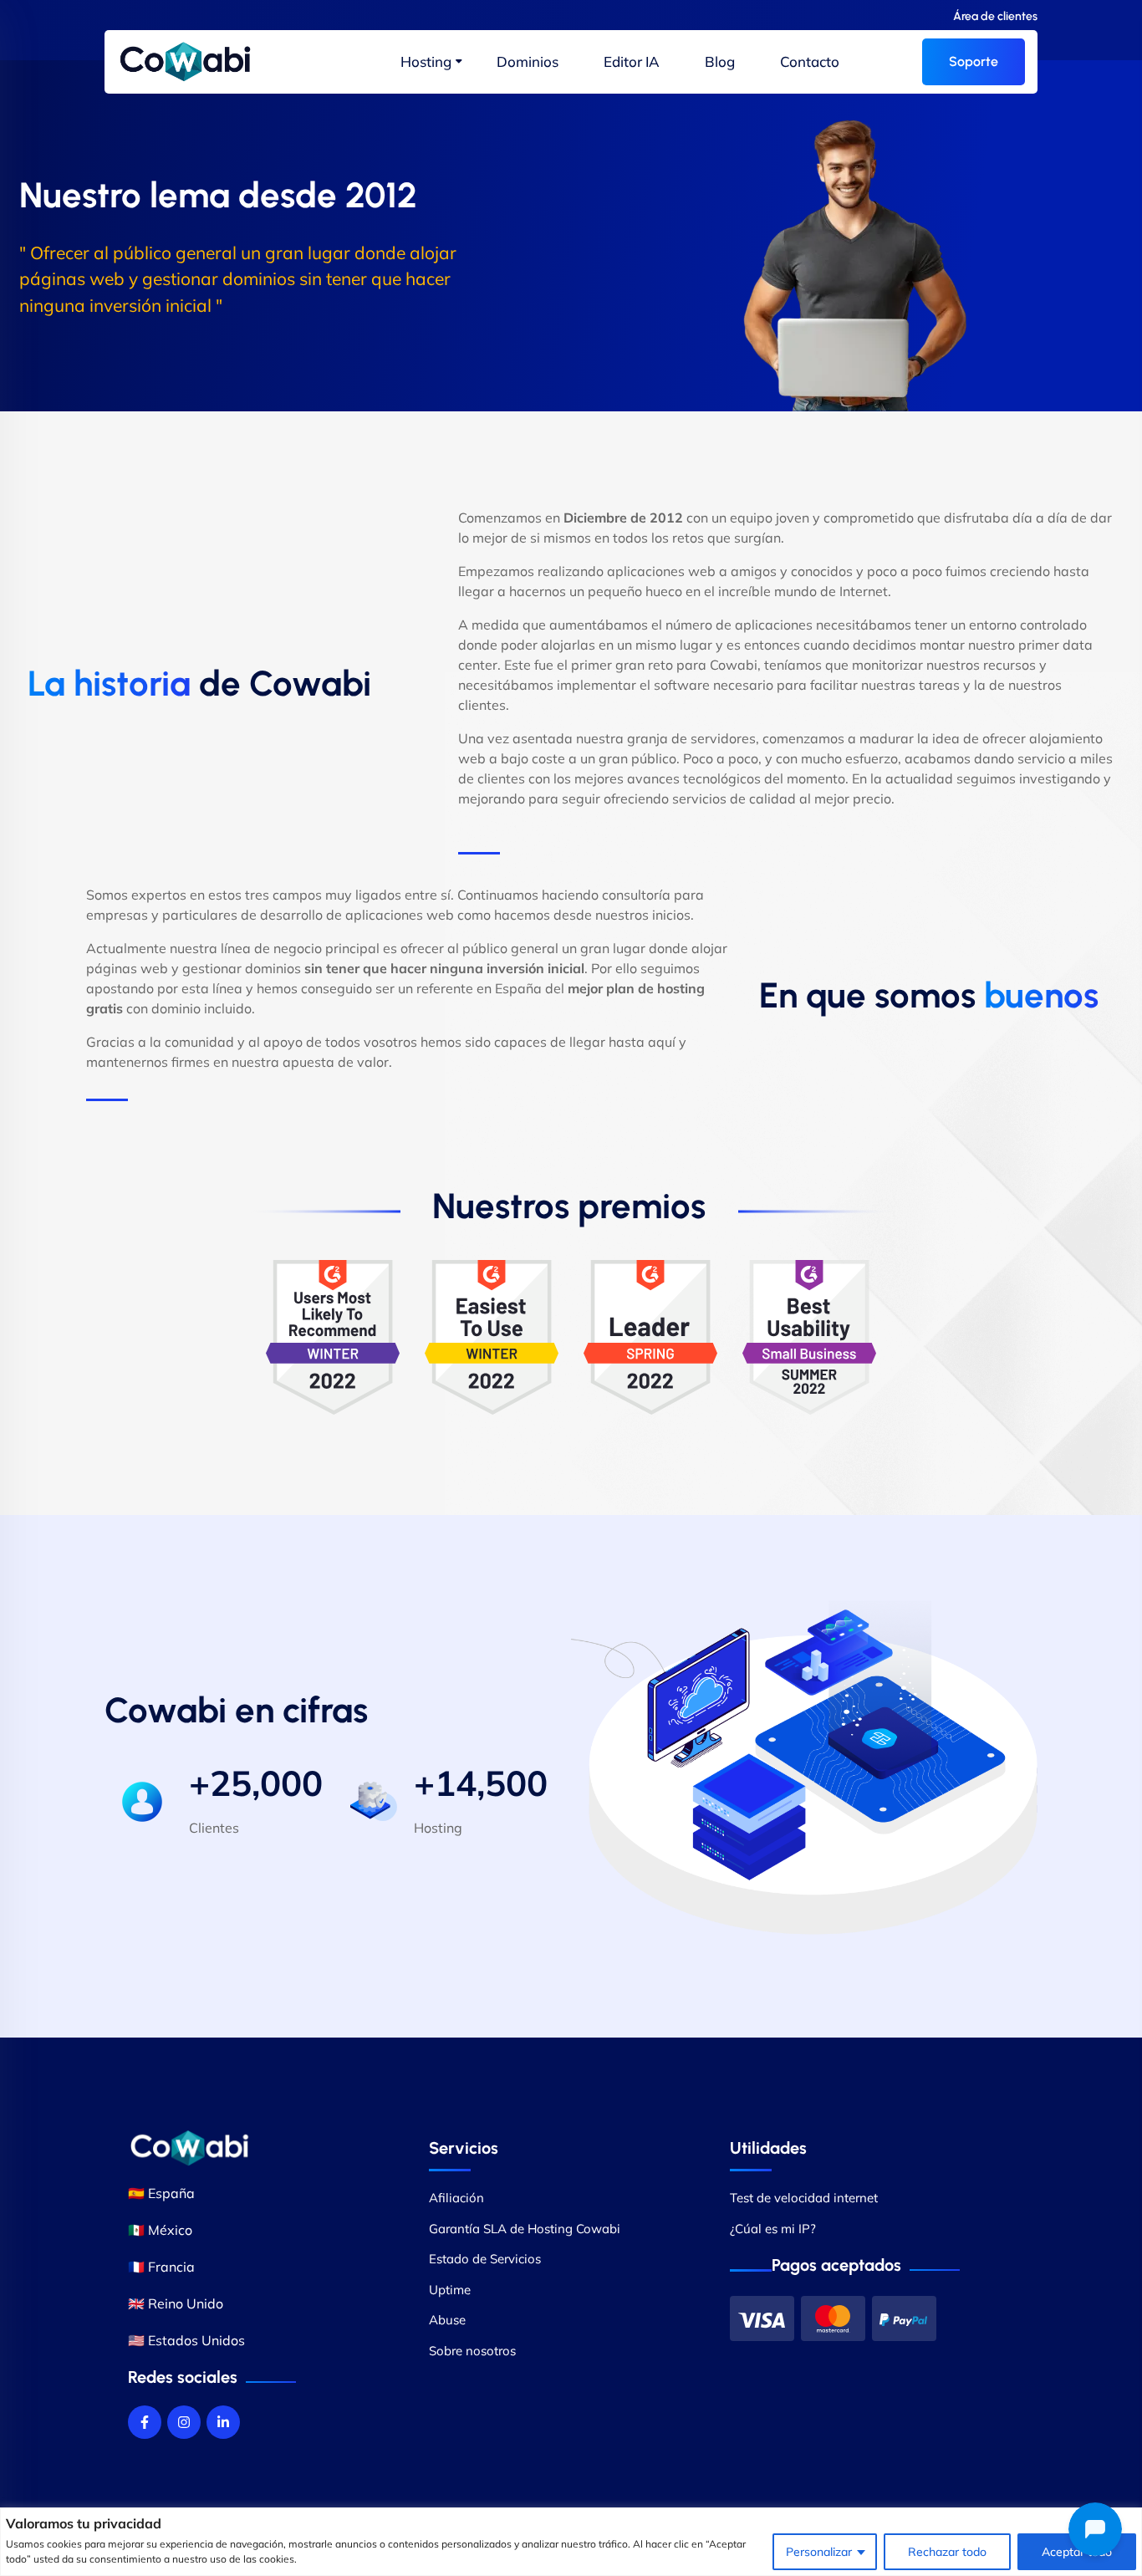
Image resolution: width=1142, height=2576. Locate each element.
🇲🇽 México (160, 2230)
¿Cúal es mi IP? (773, 2229)
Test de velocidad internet (804, 2198)
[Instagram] (184, 2422)
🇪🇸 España (161, 2193)
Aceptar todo (1077, 2552)
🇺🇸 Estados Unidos (186, 2340)
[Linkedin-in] (223, 2422)
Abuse (447, 2320)
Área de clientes (995, 16)
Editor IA (632, 61)
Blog (720, 61)
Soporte (974, 61)
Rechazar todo (947, 2552)
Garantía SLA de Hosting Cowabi (525, 2229)
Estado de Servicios (485, 2259)
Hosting (426, 61)
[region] (571, 2542)
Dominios (528, 61)
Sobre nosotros (472, 2351)
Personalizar (819, 2552)
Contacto (810, 61)
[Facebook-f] (145, 2422)
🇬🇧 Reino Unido (176, 2303)
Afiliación (456, 2198)
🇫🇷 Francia (161, 2267)
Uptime (450, 2290)
